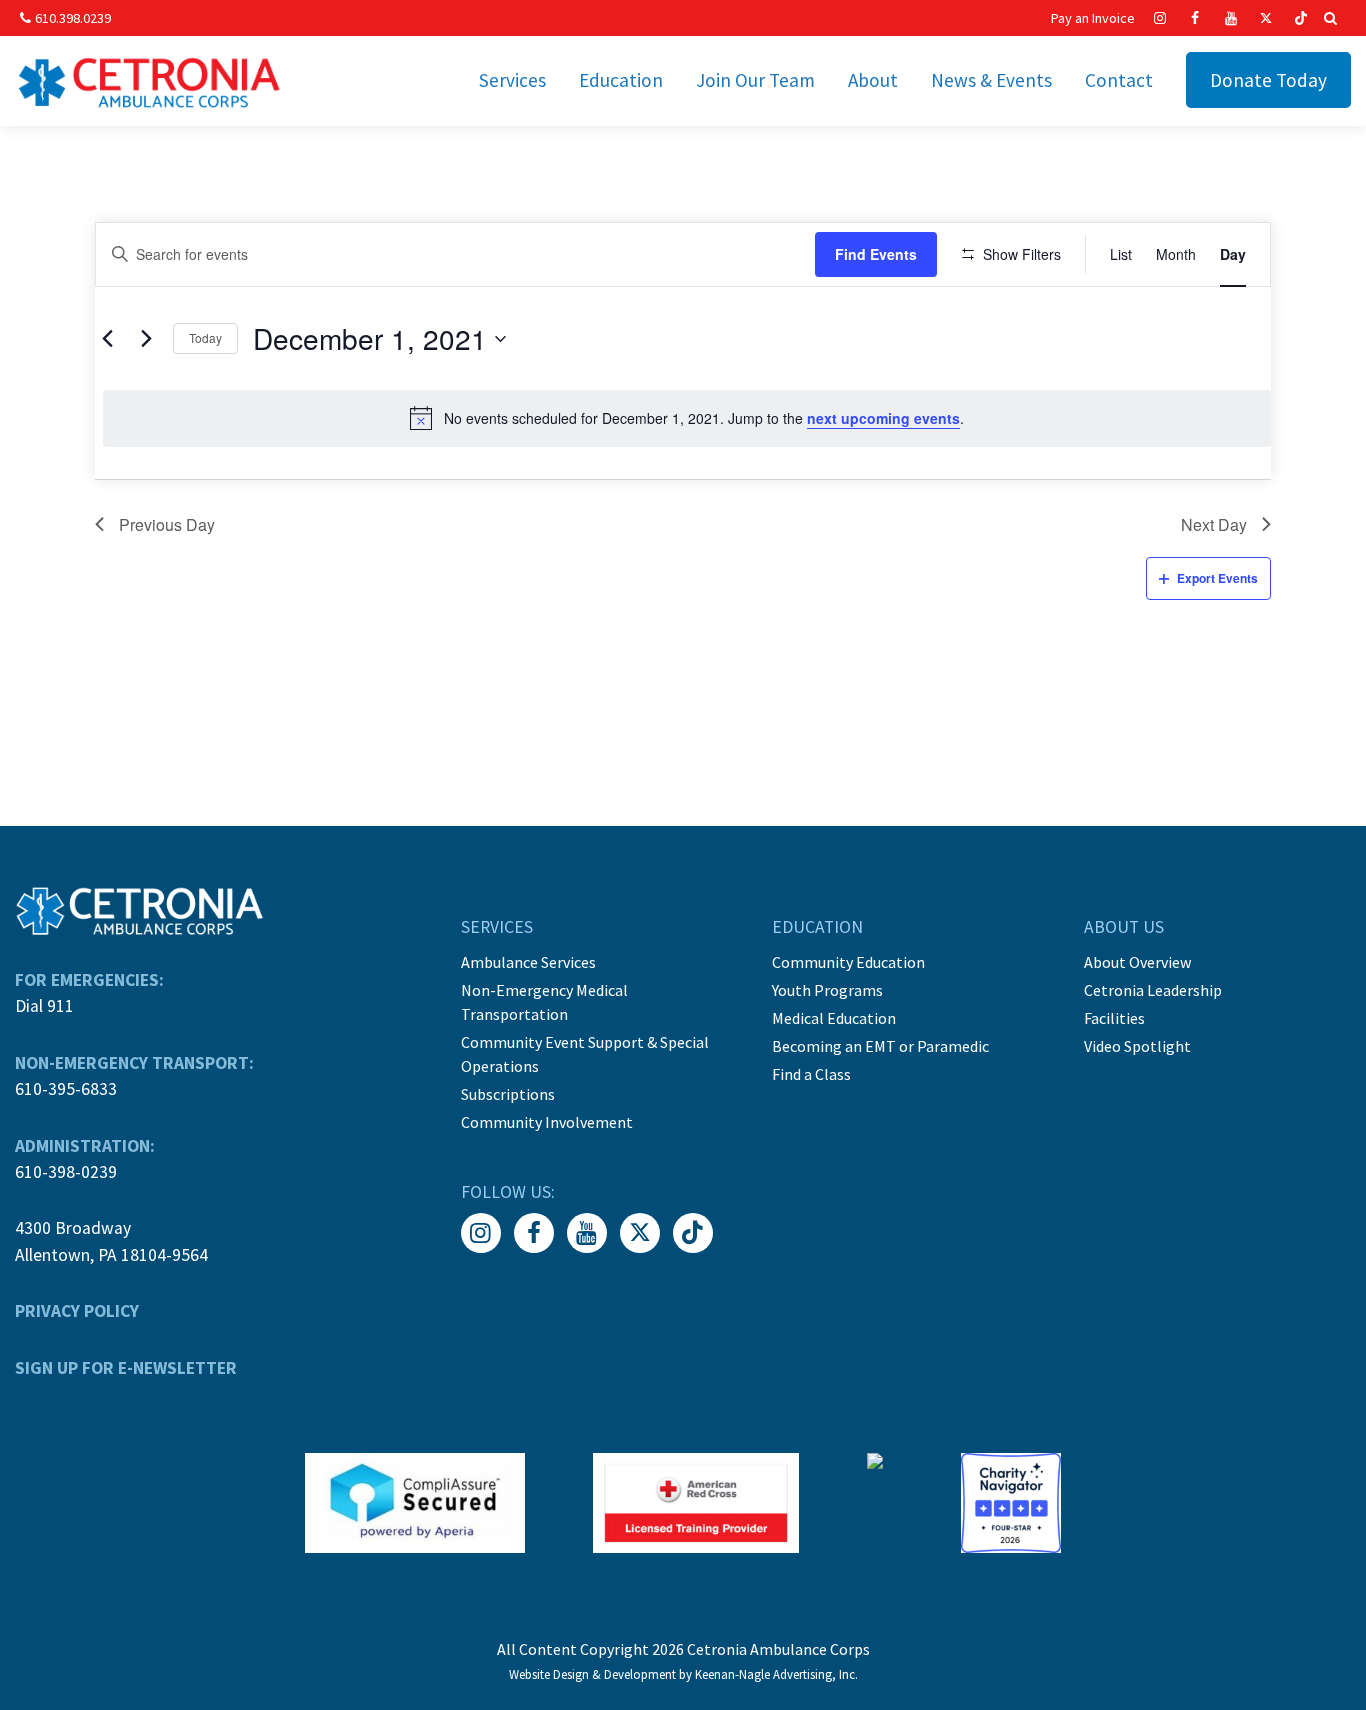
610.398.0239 (73, 18)
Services (512, 80)
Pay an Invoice (1093, 18)
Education (621, 80)
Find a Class (811, 1074)
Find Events (876, 254)
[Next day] (146, 339)
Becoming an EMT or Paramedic (880, 1046)
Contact (1119, 80)
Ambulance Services (528, 962)
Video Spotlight (1137, 1046)
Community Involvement (547, 1122)
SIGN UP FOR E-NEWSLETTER (126, 1368)
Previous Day (167, 524)
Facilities (1114, 1018)
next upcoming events (883, 418)
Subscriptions (508, 1094)
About (873, 80)
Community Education (848, 962)
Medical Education (834, 1018)
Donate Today (1268, 80)
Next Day (1214, 524)
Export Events (1217, 578)
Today (205, 337)
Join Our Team (755, 80)
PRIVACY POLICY (77, 1311)
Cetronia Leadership (1153, 990)
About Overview (1137, 962)
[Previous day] (107, 339)
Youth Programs (827, 990)
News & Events (991, 80)
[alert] (687, 418)
